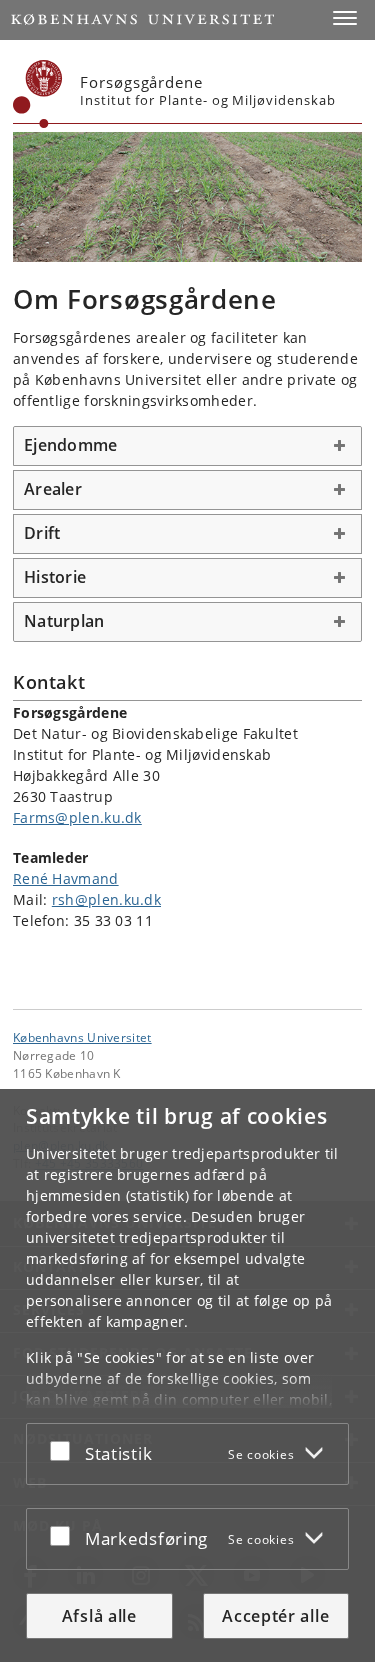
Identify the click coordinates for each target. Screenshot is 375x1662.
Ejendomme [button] (70, 445)
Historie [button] (55, 577)
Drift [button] (42, 533)
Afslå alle (99, 1616)
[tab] (187, 446)
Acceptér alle (275, 1616)
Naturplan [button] (64, 621)
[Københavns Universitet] (38, 94)
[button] (345, 18)
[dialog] (187, 1375)
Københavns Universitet (82, 1037)
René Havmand (66, 878)
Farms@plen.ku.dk (77, 817)
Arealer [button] (53, 489)
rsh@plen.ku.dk (106, 899)
